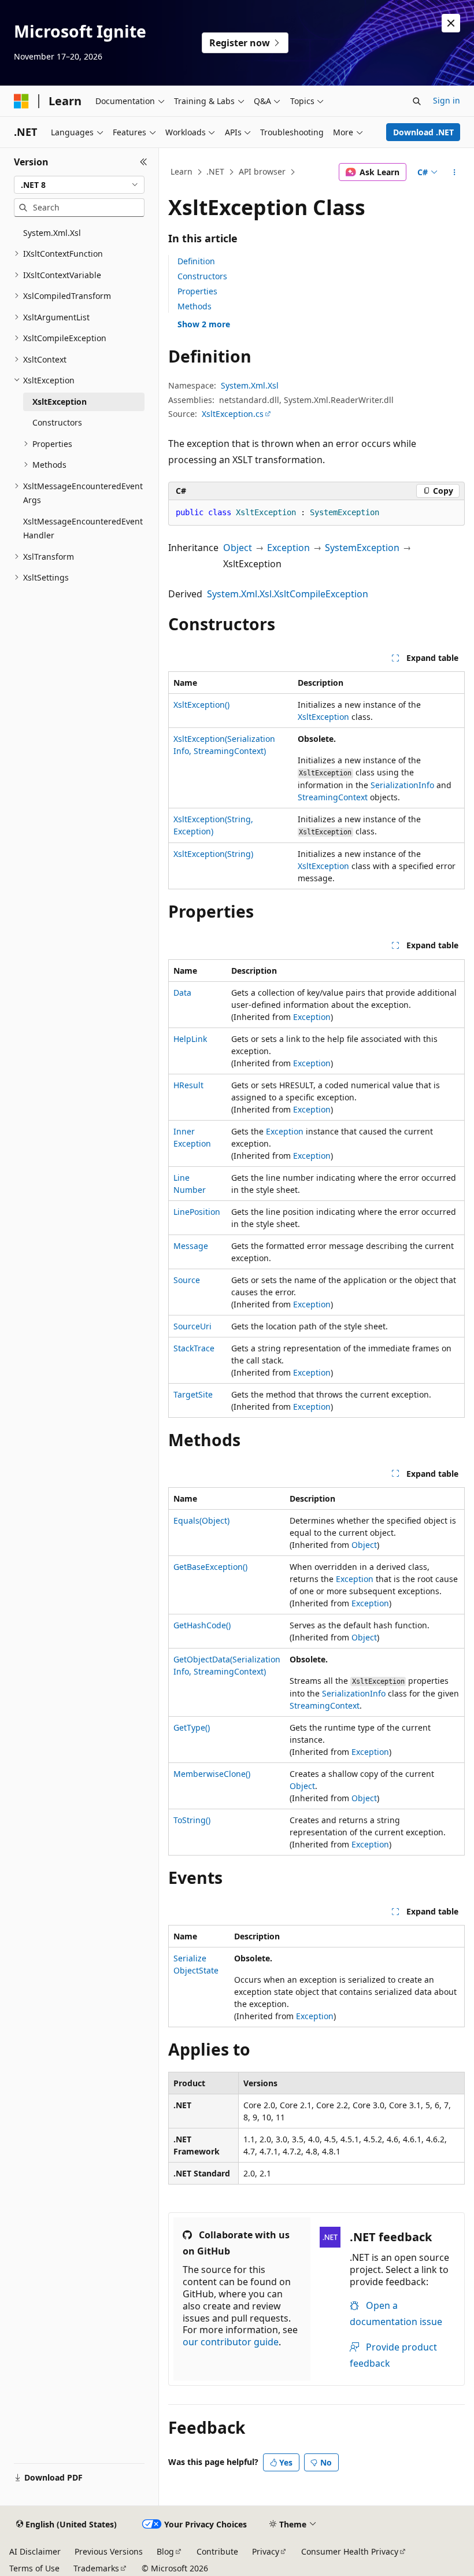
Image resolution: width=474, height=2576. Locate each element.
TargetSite (193, 1394)
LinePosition (197, 1212)
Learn (182, 171)
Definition (196, 261)
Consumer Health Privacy (350, 2551)
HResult (188, 1085)
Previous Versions (109, 2551)
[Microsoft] (21, 101)
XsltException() (201, 705)
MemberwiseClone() (212, 1774)
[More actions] (455, 172)
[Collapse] (144, 162)
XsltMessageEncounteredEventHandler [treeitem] (83, 528)
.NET (215, 171)
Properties (197, 291)
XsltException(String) (213, 854)
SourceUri (192, 1326)
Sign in (447, 100)
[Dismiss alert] (451, 23)
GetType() (192, 1727)
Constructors (202, 276)
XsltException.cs (233, 414)
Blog (165, 2551)
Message (191, 1246)
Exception (288, 548)
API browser (262, 171)
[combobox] (79, 185)
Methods (195, 306)
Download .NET (423, 132)
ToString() (192, 1820)
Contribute (217, 2551)
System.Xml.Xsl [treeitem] (52, 233)
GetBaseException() (210, 1567)
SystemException (362, 548)
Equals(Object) (201, 1520)
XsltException (323, 717)
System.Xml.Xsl (250, 385)
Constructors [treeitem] (57, 422)
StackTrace (194, 1348)
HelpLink (190, 1039)
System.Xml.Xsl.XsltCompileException (288, 594)
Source (187, 1280)
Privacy (266, 2551)
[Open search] (417, 101)
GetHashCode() (202, 1625)
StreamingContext (333, 797)
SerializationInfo (402, 785)
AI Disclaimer (35, 2551)
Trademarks (96, 2568)
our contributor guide (231, 2342)
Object (238, 548)
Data (182, 993)
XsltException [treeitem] (60, 402)
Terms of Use (34, 2568)
